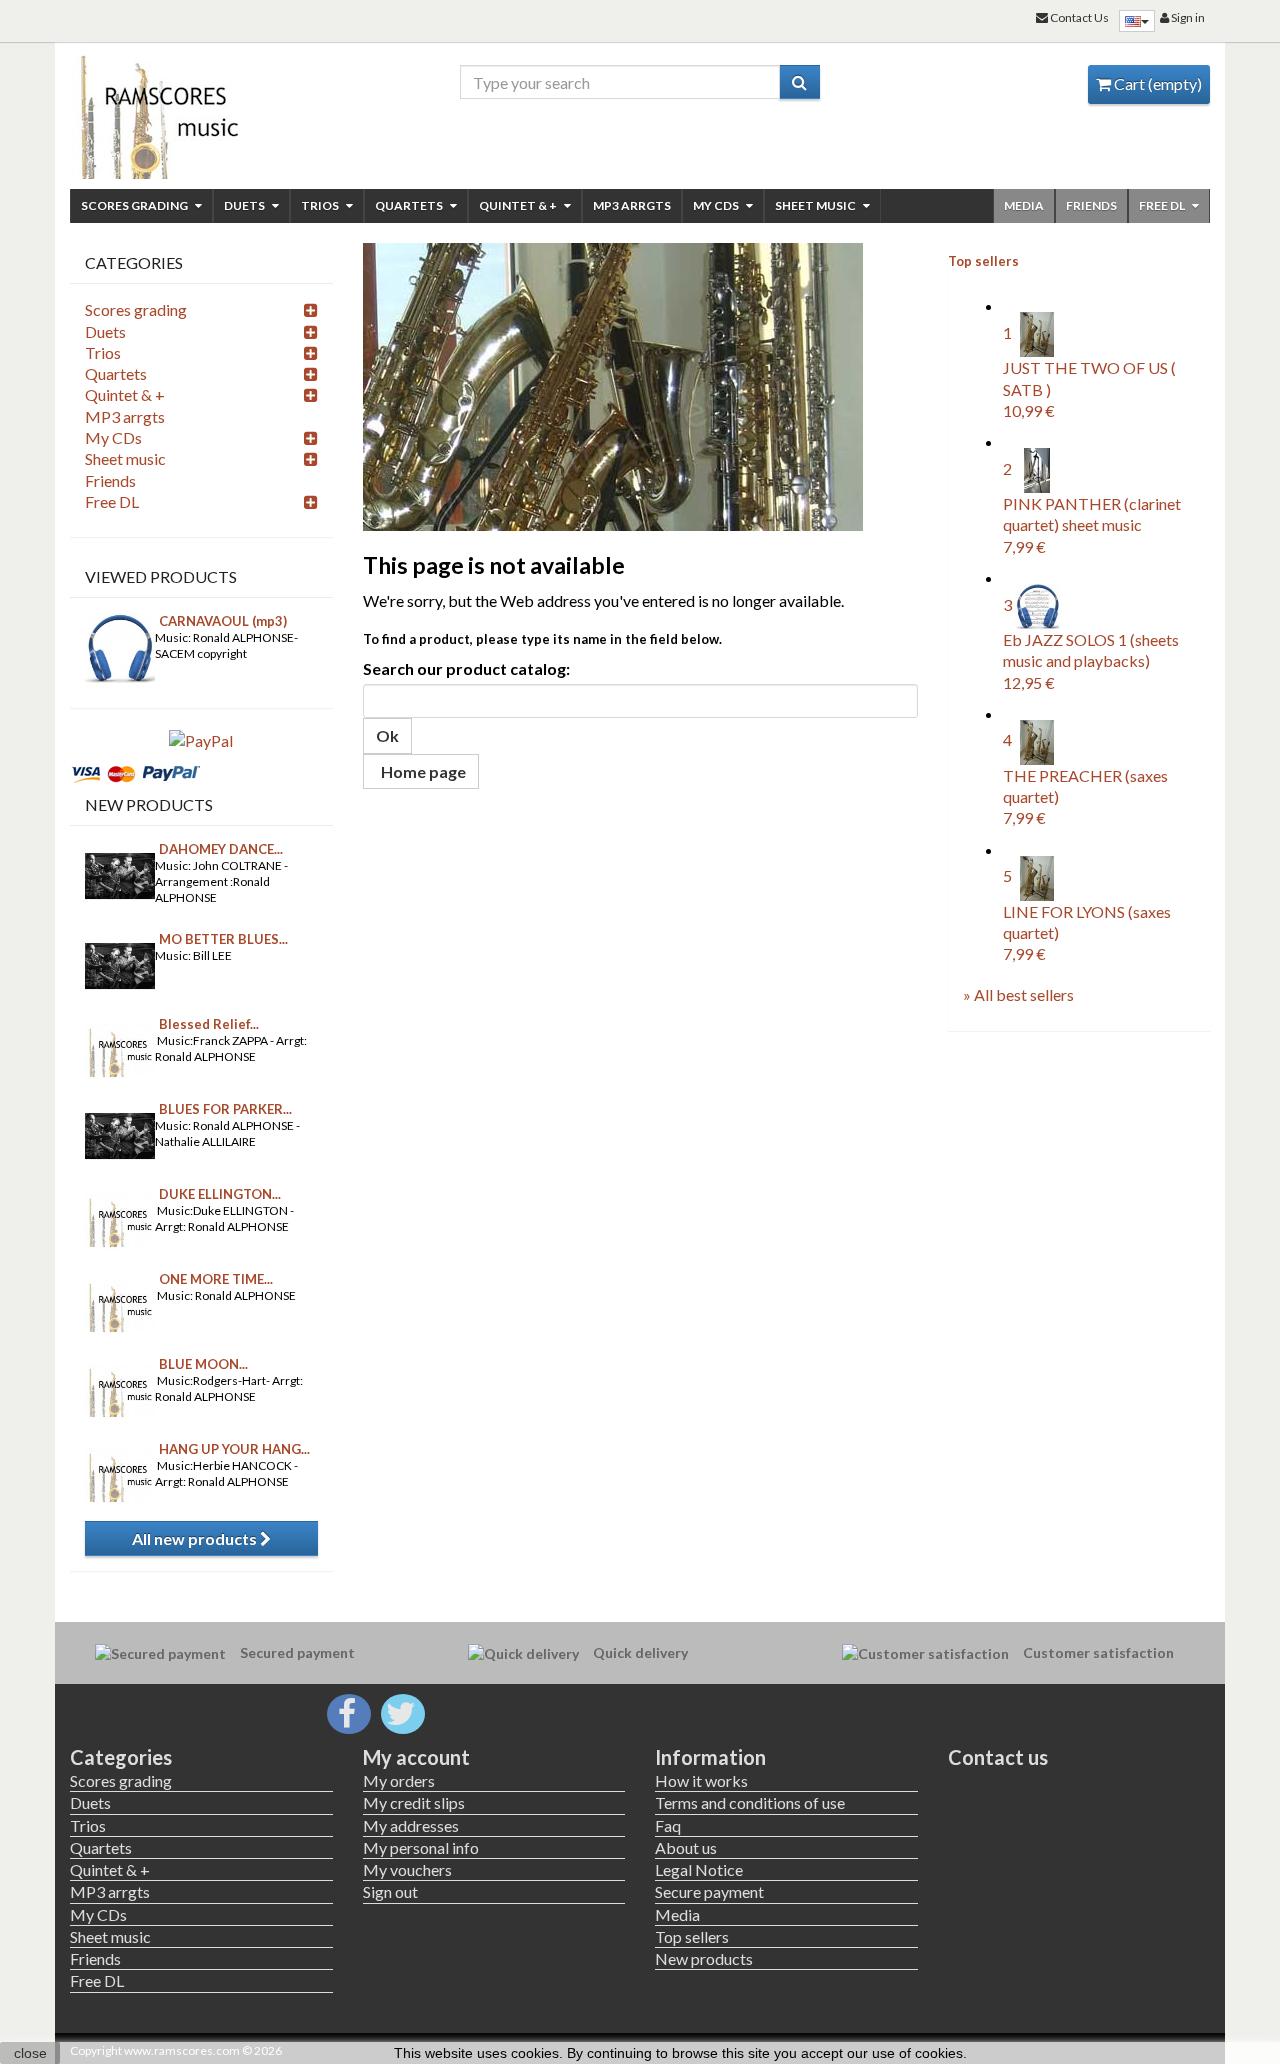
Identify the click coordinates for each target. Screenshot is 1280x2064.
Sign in (1187, 17)
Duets (245, 205)
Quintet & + (519, 205)
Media (1024, 205)
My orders (399, 1780)
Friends (1091, 205)
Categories (121, 1757)
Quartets (410, 205)
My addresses (411, 1825)
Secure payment (709, 1891)
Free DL (1163, 205)
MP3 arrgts (632, 205)
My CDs (717, 205)
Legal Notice (699, 1869)
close (30, 2053)
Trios (321, 205)
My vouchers (407, 1869)
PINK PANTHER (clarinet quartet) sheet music (1092, 525)
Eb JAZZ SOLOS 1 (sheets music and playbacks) (1091, 661)
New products (149, 804)
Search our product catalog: (466, 668)
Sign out (390, 1891)
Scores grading (135, 205)
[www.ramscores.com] (201, 112)
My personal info (421, 1847)
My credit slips (414, 1802)
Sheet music (816, 205)
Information (710, 1757)
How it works (701, 1780)
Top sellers (983, 261)
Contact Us (1078, 17)
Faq (668, 1825)
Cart (1156, 83)
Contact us (998, 1757)
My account (416, 1757)
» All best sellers (1018, 994)
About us (686, 1847)
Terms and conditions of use (750, 1802)
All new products (196, 1538)
